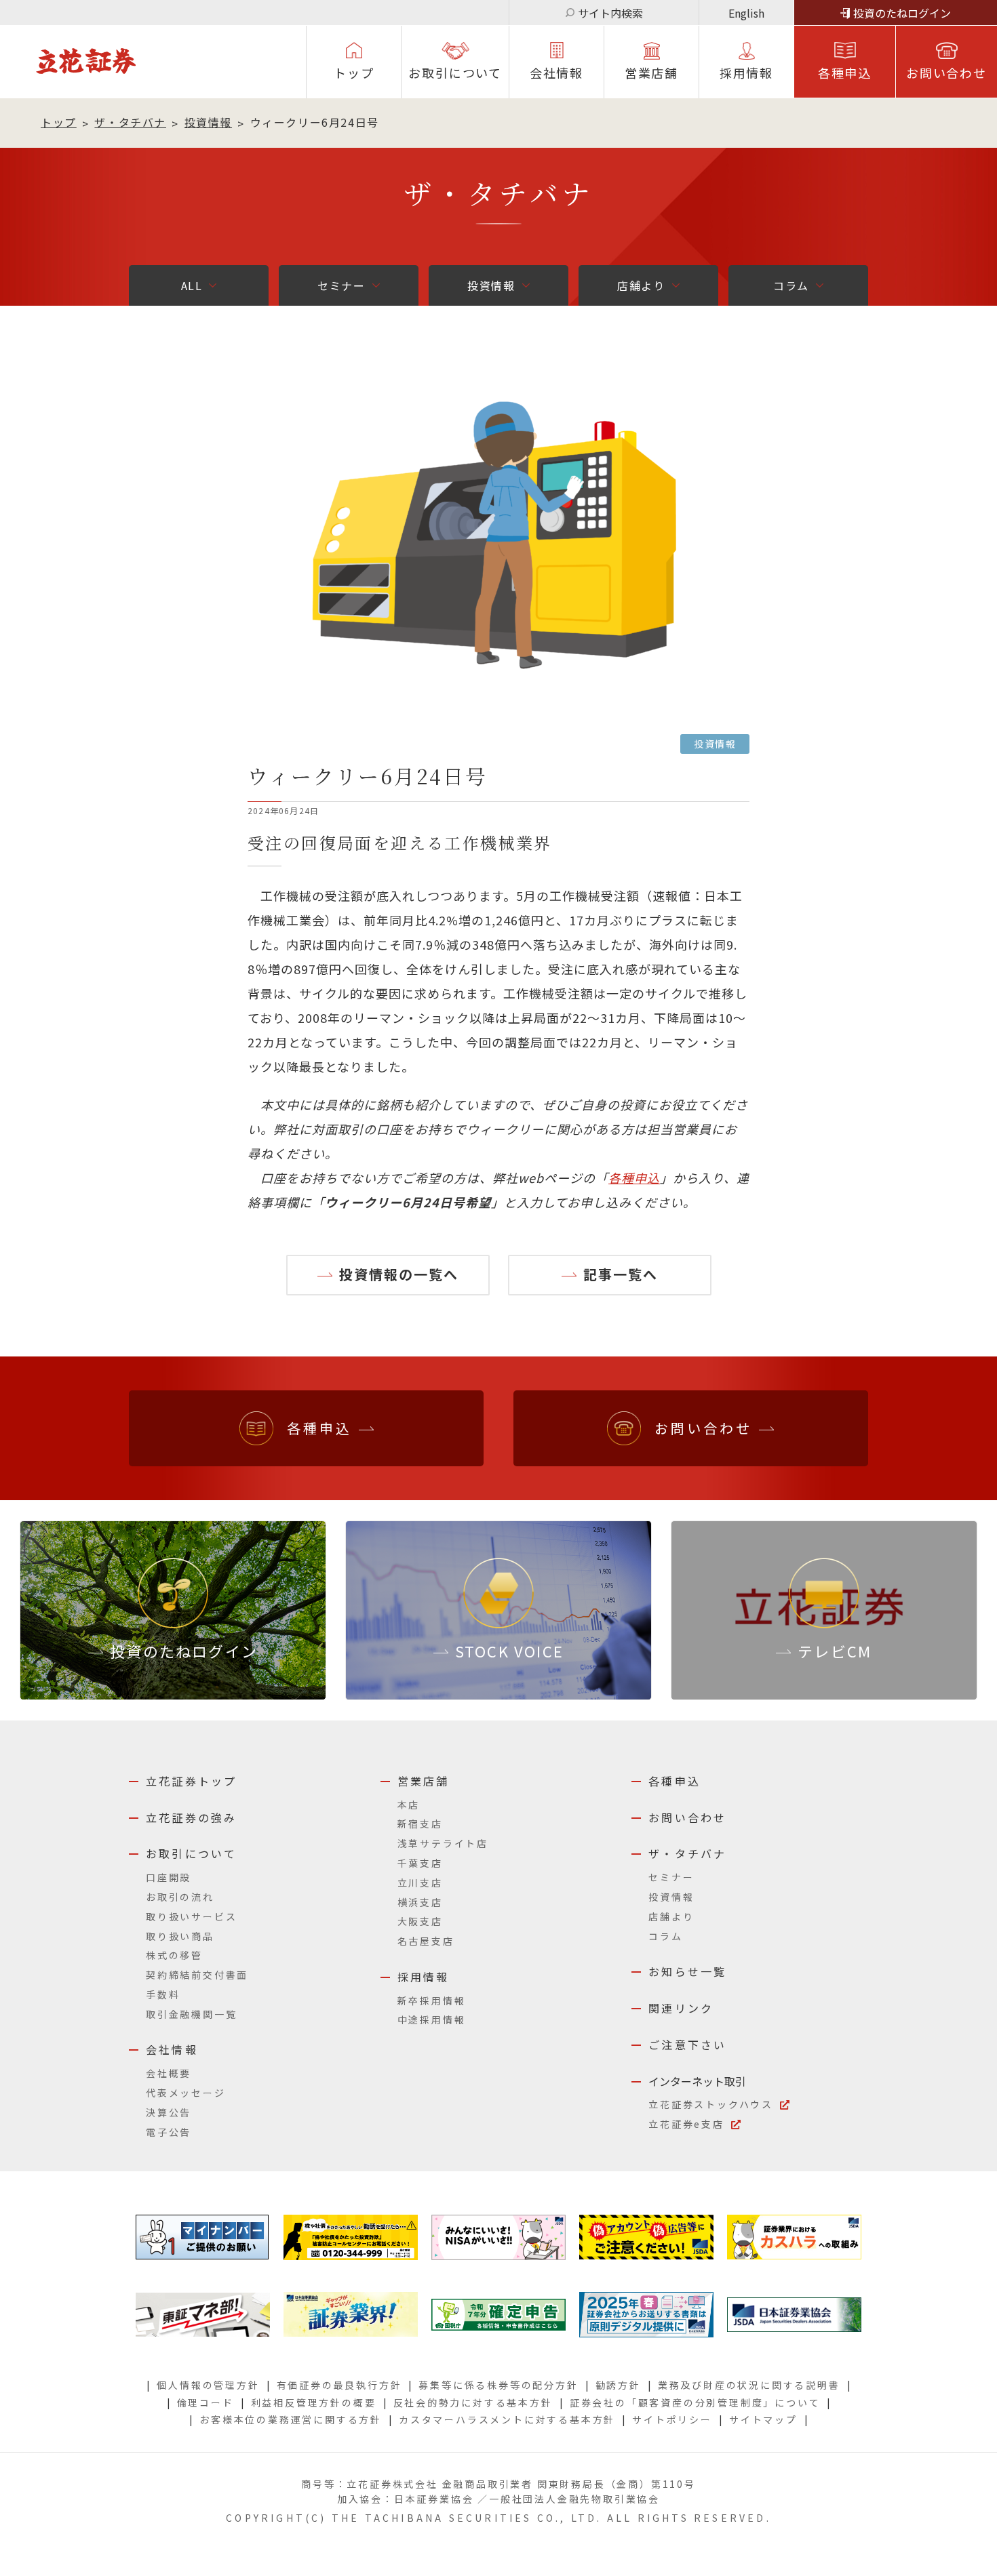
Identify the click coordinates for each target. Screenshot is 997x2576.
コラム (791, 285)
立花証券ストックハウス (711, 2104)
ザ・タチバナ (130, 122)
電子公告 (169, 2132)
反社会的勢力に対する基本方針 (473, 2402)
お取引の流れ (180, 1897)
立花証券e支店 (686, 2124)
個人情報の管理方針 (208, 2385)
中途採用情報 (432, 2019)
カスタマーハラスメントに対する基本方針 (507, 2419)
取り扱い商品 (180, 1936)
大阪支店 (420, 1921)
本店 (409, 1805)
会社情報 (556, 73)
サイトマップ (763, 2419)
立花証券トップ (191, 1781)
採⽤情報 (746, 73)
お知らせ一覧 (687, 1971)
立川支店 (420, 1883)
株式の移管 (174, 1955)
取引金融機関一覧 (191, 2014)
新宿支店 (420, 1824)
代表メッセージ (186, 2093)
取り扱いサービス (191, 1916)
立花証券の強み (191, 1817)
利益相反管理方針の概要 (314, 2402)
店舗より (641, 285)
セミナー (341, 285)
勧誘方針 (618, 2385)
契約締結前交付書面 (197, 1975)
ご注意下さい (687, 2045)
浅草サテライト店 (443, 1843)
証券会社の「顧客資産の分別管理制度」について (695, 2402)
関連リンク (681, 2008)
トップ (354, 73)
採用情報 (424, 1977)
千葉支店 (420, 1863)
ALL (192, 285)
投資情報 (208, 122)
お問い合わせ (946, 73)
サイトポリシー (672, 2419)
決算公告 (169, 2112)
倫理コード (206, 2402)
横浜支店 (420, 1902)
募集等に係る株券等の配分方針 (498, 2385)
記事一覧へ (621, 1274)
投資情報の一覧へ (399, 1274)
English (746, 13)
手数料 (163, 1994)
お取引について (455, 73)
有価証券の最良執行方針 (339, 2385)
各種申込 (845, 73)
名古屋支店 (426, 1941)
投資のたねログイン (902, 13)
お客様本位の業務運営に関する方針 (291, 2419)
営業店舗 (651, 73)
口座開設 (169, 1877)
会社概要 (169, 2073)
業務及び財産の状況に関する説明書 (749, 2385)
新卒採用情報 (432, 2000)
